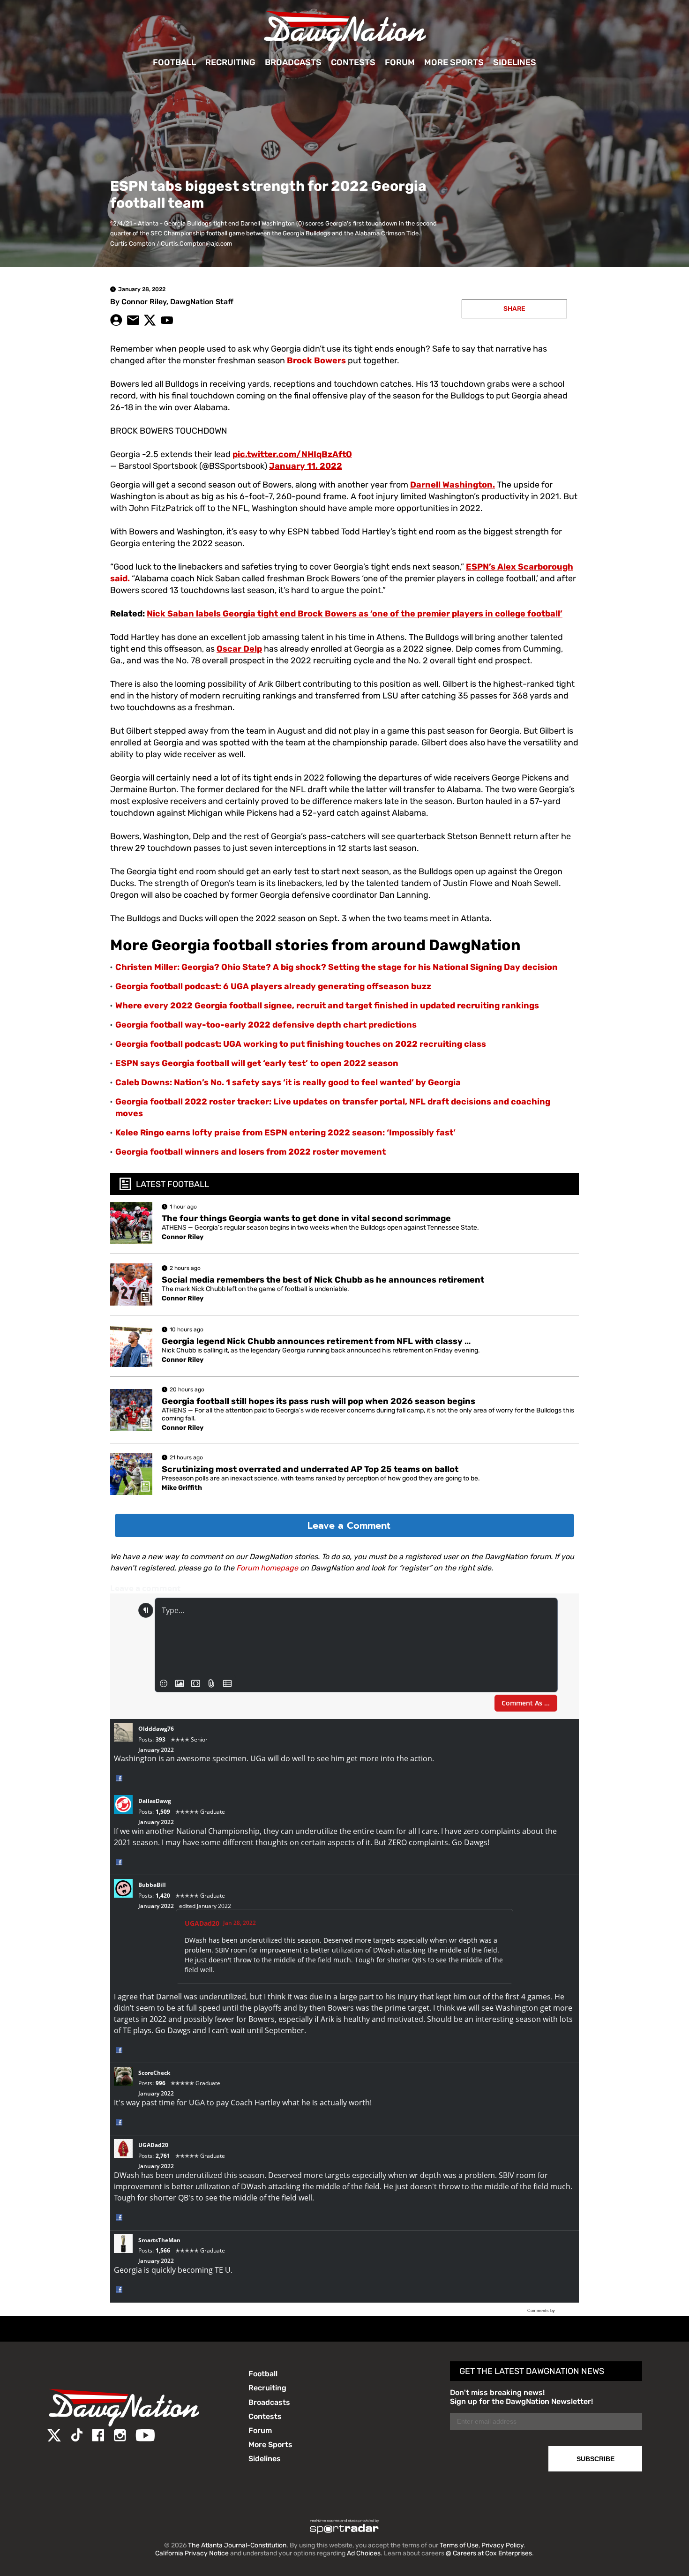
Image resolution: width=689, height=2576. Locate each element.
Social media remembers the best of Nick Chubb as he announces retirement (323, 1280)
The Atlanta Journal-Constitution (237, 2545)
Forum (400, 62)
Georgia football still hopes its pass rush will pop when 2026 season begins (318, 1401)
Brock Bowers (316, 360)
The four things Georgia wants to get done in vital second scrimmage (306, 1218)
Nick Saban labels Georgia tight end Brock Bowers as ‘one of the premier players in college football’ (355, 614)
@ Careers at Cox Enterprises (489, 2553)
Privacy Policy (502, 2545)
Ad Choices (364, 2553)
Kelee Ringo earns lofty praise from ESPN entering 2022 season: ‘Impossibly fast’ (285, 1133)
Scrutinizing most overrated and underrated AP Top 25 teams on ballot (310, 1469)
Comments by (542, 2311)
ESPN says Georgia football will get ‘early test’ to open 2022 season (257, 1063)
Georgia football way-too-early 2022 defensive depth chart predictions (266, 1025)
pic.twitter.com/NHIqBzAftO (292, 454)
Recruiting (230, 62)
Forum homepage (267, 1568)
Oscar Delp (239, 649)
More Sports (454, 62)
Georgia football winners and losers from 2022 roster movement (251, 1152)
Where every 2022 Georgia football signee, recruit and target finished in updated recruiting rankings (327, 1006)
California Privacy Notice (192, 2553)
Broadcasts (293, 62)
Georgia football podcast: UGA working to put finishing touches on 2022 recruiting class (301, 1044)
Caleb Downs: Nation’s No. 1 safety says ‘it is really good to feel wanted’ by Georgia (288, 1082)
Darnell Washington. (453, 485)
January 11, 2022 (306, 466)
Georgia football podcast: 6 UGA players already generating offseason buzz (273, 986)
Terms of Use (459, 2545)
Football (174, 62)
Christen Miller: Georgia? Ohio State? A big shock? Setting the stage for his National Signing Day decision (337, 967)
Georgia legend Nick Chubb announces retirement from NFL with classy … (316, 1341)
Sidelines (515, 62)
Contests (353, 62)
